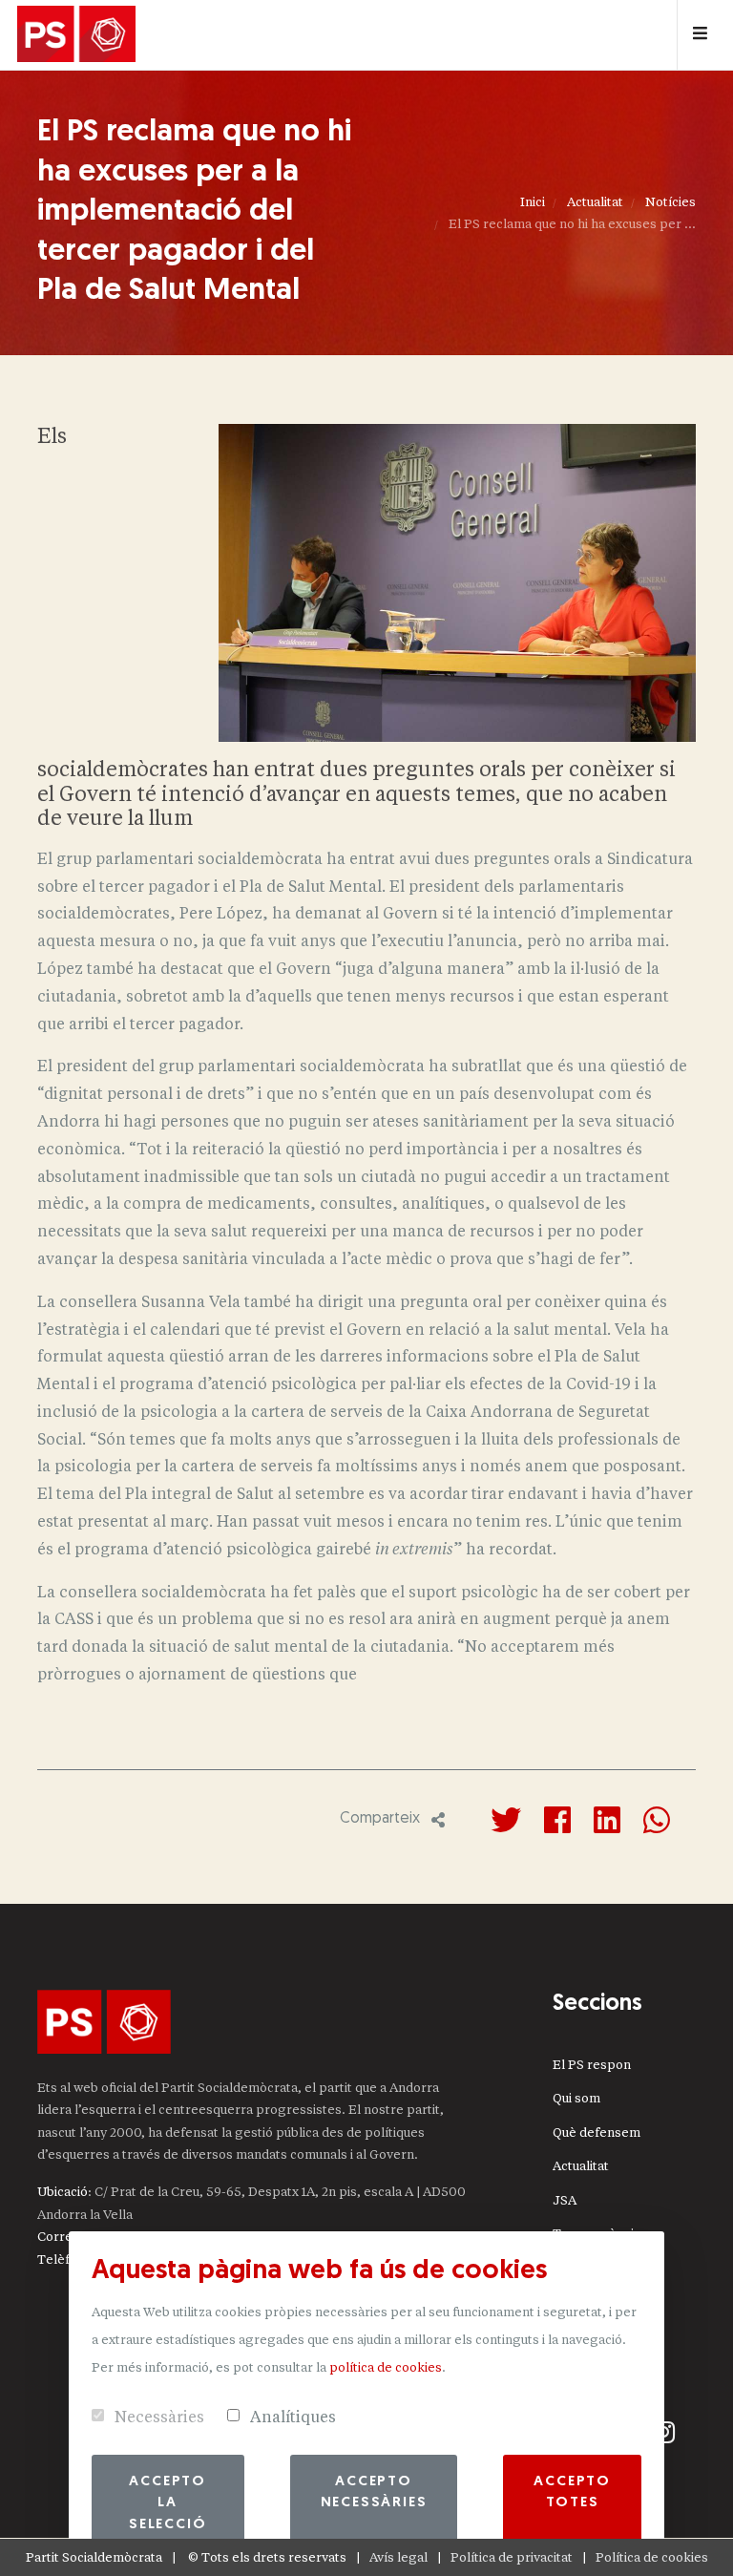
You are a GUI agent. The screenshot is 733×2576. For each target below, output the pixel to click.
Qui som (576, 2098)
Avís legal (398, 2557)
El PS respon (592, 2065)
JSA (565, 2200)
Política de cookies (652, 2557)
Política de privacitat (512, 2557)
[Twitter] (506, 1820)
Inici (533, 202)
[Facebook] (557, 1820)
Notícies (670, 202)
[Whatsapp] (657, 1820)
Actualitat (595, 202)
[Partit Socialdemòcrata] (76, 35)
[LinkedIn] (607, 1820)
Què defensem (597, 2133)
